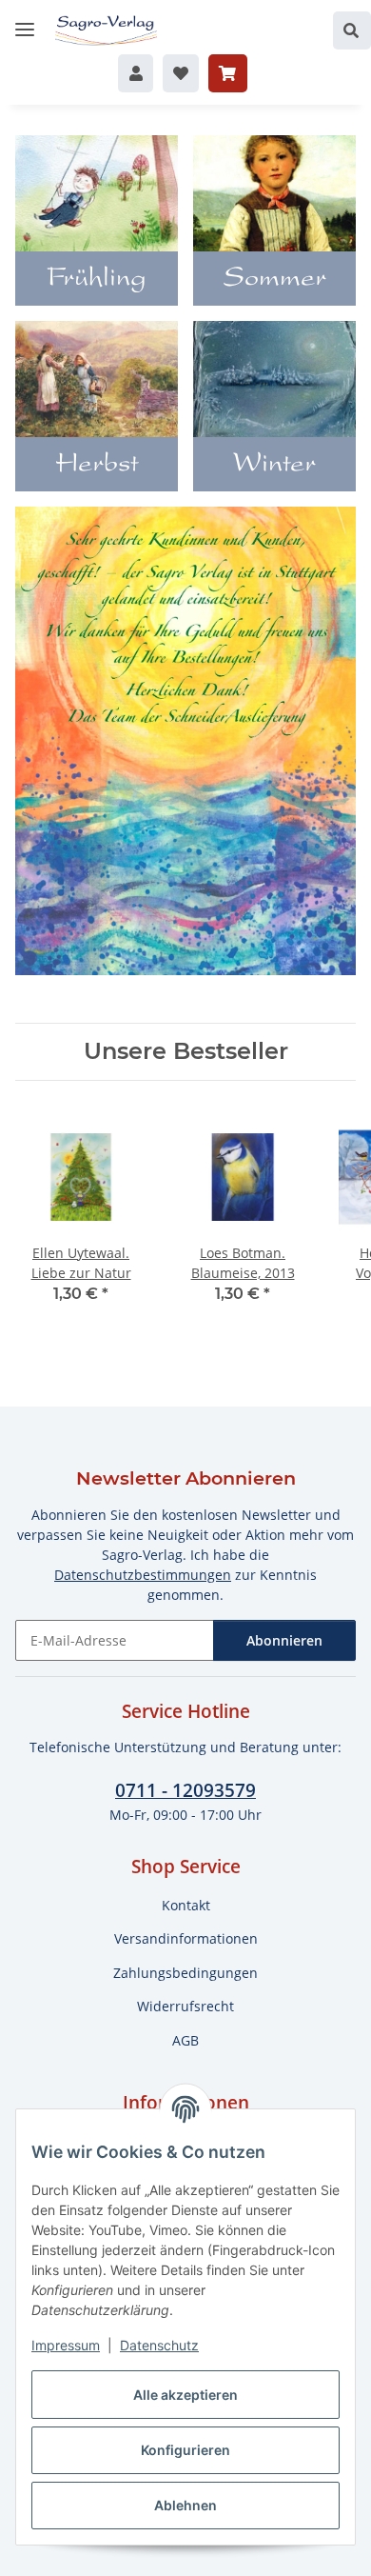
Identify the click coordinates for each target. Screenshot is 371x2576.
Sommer (275, 280)
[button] (352, 30)
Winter (274, 466)
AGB (185, 2040)
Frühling (97, 280)
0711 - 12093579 (185, 1790)
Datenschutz (159, 2345)
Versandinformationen (186, 1938)
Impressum (66, 2345)
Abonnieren (284, 1640)
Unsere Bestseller (186, 1051)
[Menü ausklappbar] (25, 21)
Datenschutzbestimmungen (143, 1575)
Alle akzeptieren (185, 2395)
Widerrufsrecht (185, 2006)
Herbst (97, 466)
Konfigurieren (185, 2450)
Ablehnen (185, 2505)
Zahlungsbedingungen (185, 1973)
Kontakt (186, 1905)
